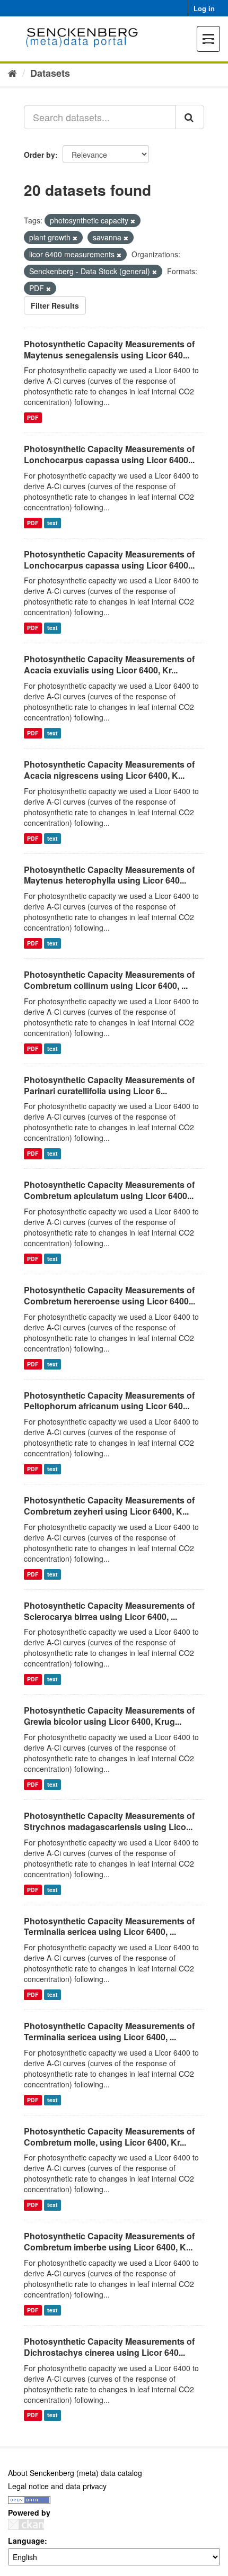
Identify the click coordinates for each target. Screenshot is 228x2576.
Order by (40, 155)
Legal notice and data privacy (57, 2486)
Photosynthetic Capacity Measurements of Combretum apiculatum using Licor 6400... (109, 1190)
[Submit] (190, 117)
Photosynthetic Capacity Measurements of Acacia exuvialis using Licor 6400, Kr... (109, 664)
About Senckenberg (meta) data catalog (75, 2473)
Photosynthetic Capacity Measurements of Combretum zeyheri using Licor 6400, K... (109, 1506)
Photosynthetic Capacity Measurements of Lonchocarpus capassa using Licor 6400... (109, 454)
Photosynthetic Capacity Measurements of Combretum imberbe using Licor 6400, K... (109, 2241)
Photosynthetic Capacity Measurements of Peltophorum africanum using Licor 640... (109, 1401)
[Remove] (133, 221)
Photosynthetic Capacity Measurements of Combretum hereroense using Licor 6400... (109, 1295)
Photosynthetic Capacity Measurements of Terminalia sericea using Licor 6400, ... (109, 1926)
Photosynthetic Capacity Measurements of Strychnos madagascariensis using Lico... (109, 1821)
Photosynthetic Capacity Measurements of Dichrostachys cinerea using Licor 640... (109, 2347)
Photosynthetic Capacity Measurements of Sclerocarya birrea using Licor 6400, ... (109, 1611)
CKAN (26, 2524)
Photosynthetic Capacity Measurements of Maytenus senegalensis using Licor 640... (109, 349)
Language (26, 2541)
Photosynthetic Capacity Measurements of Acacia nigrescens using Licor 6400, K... (109, 770)
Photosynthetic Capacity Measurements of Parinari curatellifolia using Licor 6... (109, 1085)
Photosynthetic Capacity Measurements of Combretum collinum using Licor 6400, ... (109, 980)
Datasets (50, 73)
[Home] (12, 73)
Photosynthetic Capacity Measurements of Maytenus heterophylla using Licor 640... (109, 875)
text (52, 523)
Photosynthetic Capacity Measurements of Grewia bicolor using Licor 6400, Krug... (109, 1716)
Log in (204, 8)
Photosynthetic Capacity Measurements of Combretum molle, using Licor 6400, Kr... (109, 2137)
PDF (33, 417)
